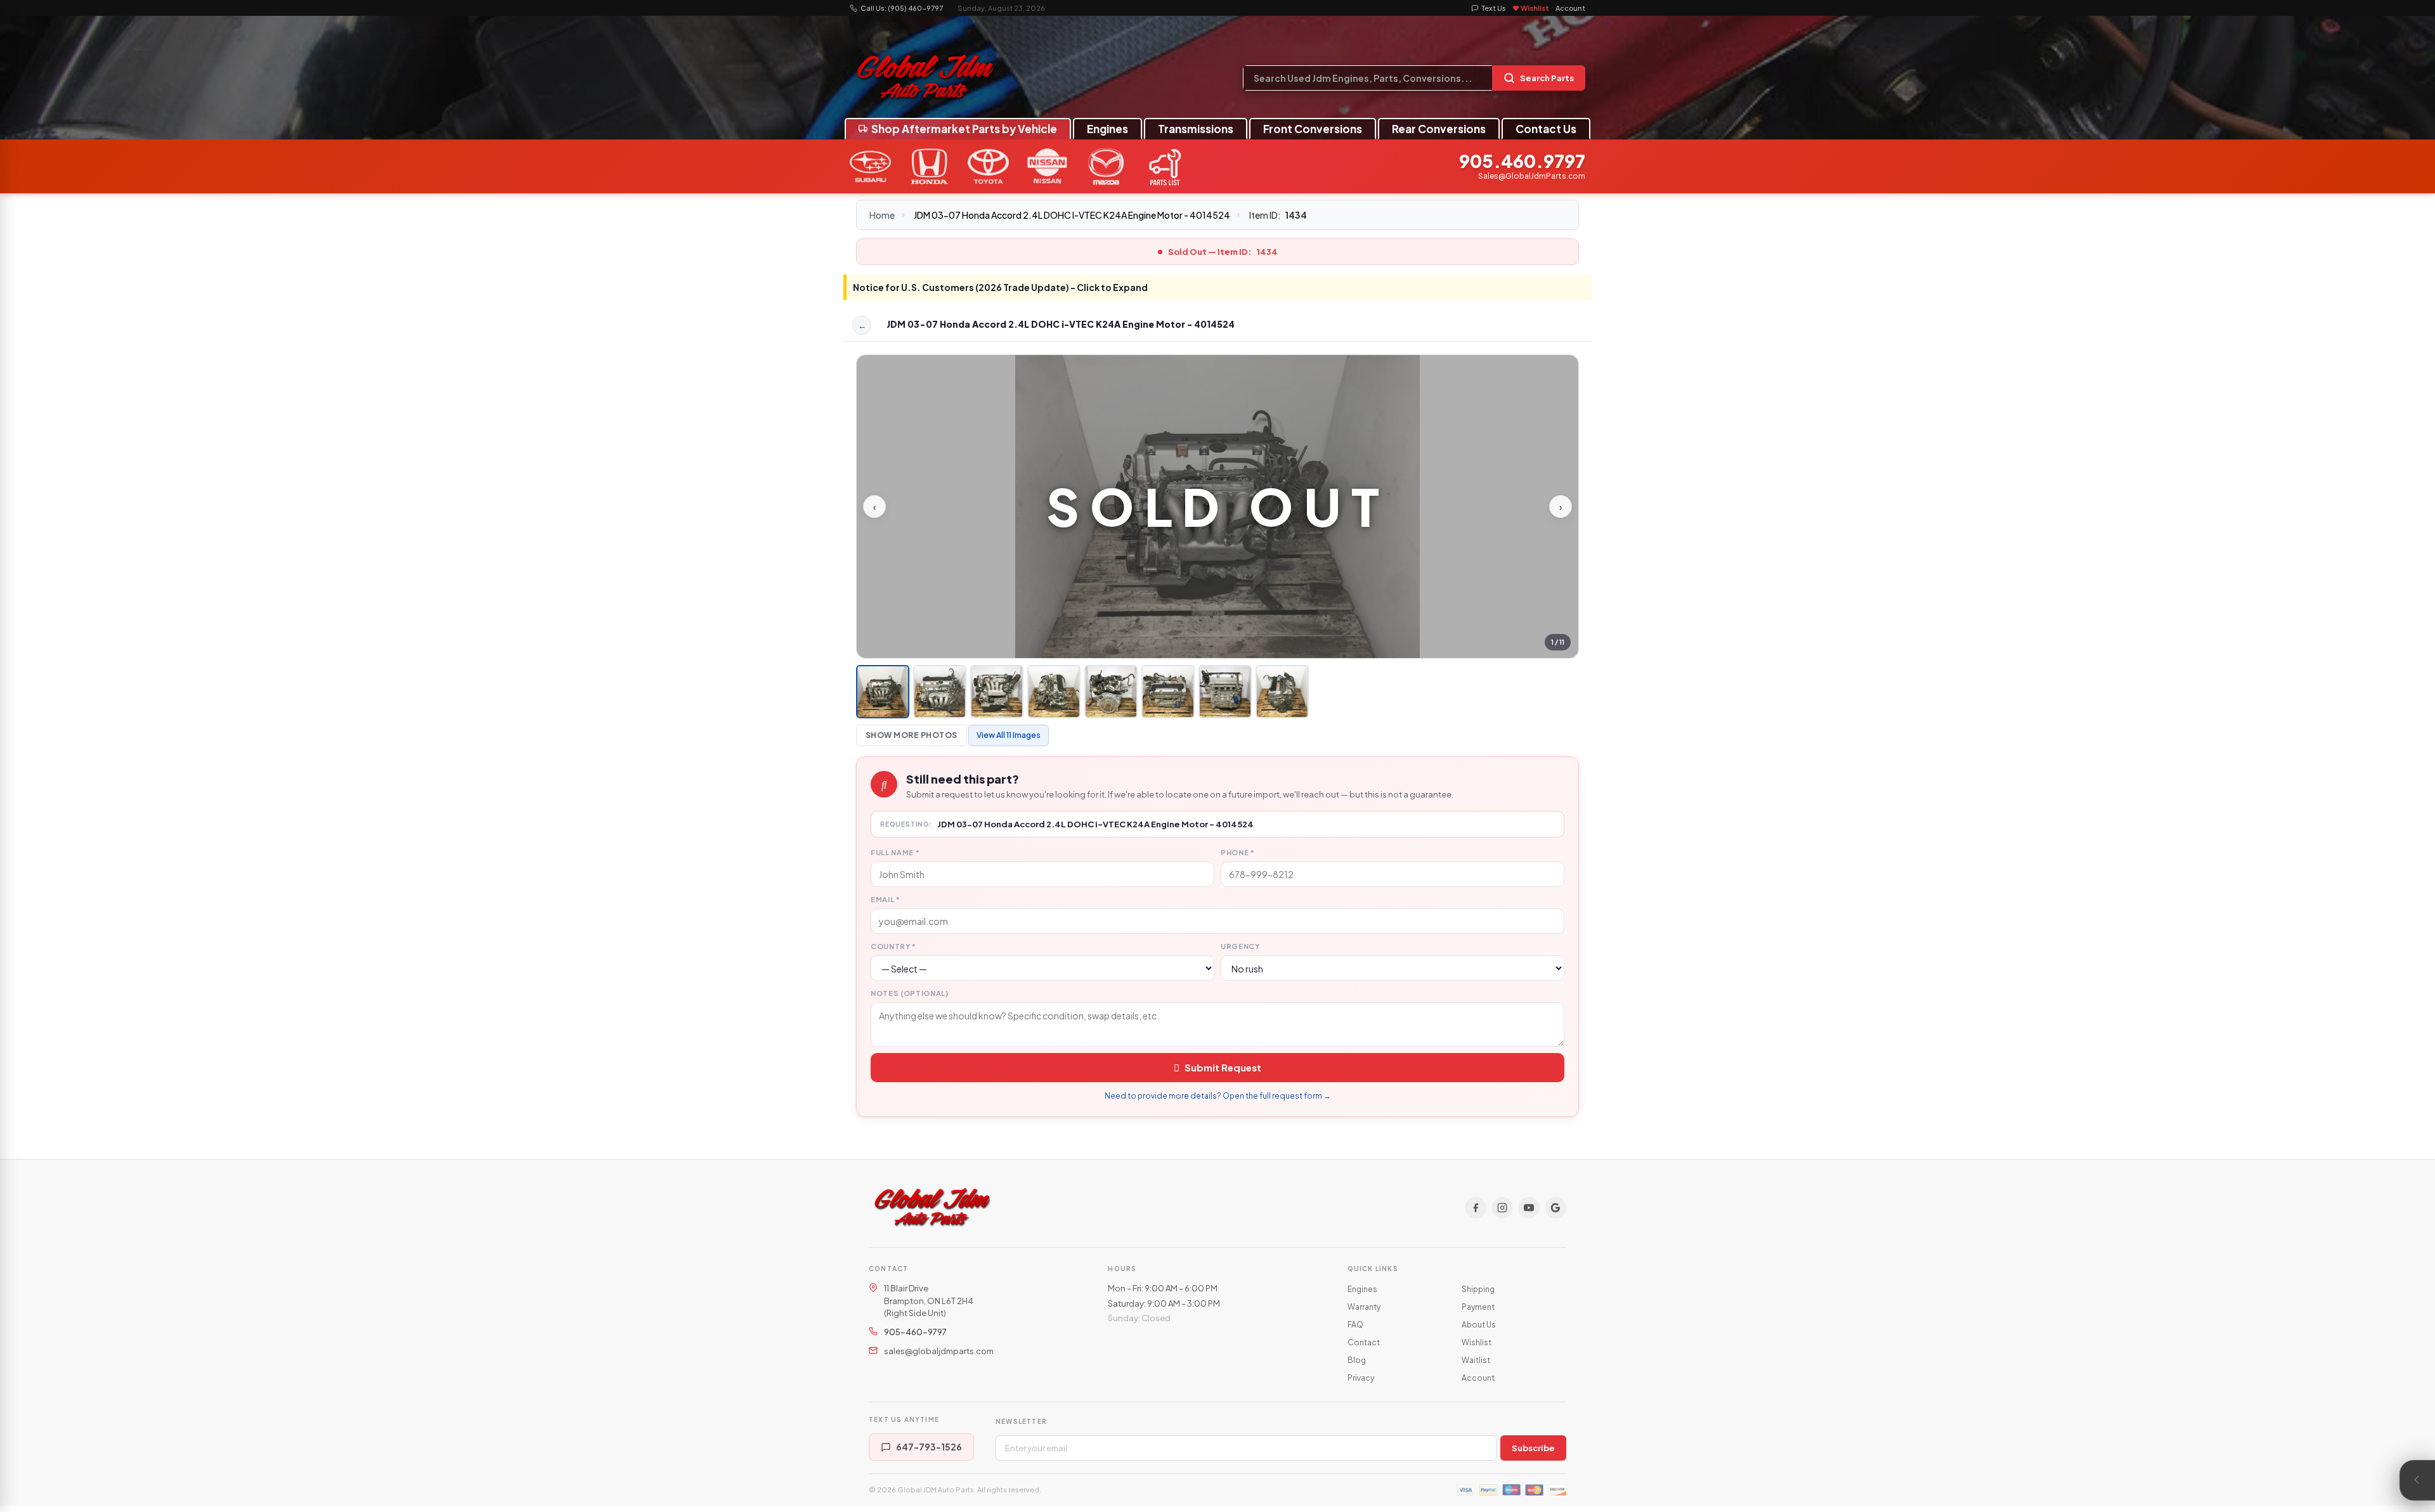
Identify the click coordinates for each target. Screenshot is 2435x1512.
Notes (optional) (910, 993)
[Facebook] (1476, 1208)
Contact (1364, 1342)
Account (1570, 8)
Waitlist (1476, 1360)
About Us (1479, 1325)
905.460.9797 (1522, 161)
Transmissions (1196, 129)
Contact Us (1546, 129)
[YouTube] (1529, 1208)
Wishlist (1477, 1342)
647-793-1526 (929, 1447)
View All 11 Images (1009, 735)
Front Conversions (1313, 129)
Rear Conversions (1439, 129)
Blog (1357, 1360)
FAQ (1355, 1325)
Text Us (1494, 8)
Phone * (1238, 852)
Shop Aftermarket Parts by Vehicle (964, 129)
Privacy (1361, 1378)
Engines (1107, 129)
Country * (893, 946)
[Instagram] (1502, 1208)
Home (882, 215)
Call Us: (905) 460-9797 (902, 8)
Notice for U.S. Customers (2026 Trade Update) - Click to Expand (1000, 287)
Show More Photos (912, 735)
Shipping (1478, 1289)
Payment (1478, 1307)
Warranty (1364, 1307)
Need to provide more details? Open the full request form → (1218, 1096)
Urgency (1240, 946)
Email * (886, 899)
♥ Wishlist (1531, 8)
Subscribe (1533, 1448)
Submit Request (1223, 1067)
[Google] (1555, 1208)
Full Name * (895, 852)
